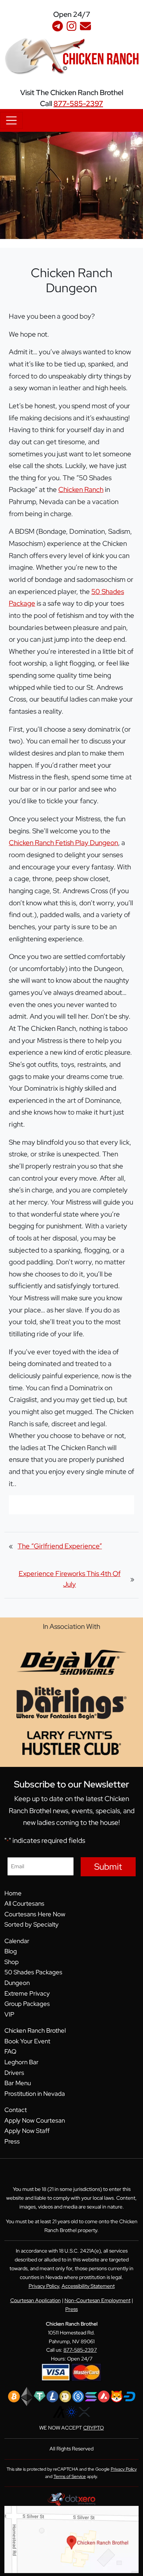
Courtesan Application (36, 2300)
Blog (11, 1951)
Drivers (14, 2073)
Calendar (17, 1941)
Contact (16, 2110)
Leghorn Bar (21, 2062)
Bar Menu (18, 2083)
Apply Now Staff (27, 2131)
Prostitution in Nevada (35, 2094)
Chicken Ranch (81, 489)
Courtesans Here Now (35, 1914)
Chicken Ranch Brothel (35, 2030)
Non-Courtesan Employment (98, 2300)
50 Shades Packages (33, 1972)
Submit (108, 1867)
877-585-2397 (78, 104)
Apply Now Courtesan (35, 2120)
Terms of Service (70, 2477)
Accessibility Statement (88, 2286)
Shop (12, 1962)
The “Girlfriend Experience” (60, 1546)
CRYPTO (93, 2428)
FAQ (10, 2051)
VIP (9, 2014)
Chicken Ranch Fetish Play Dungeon (63, 843)
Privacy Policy (44, 2286)
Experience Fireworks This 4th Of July (70, 1579)
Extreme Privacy (27, 1993)
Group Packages (27, 2004)
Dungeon (17, 1983)
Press (12, 2141)
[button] (137, 9)
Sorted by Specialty (32, 1924)
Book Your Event (27, 2041)
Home (13, 1893)
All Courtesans (24, 1903)
